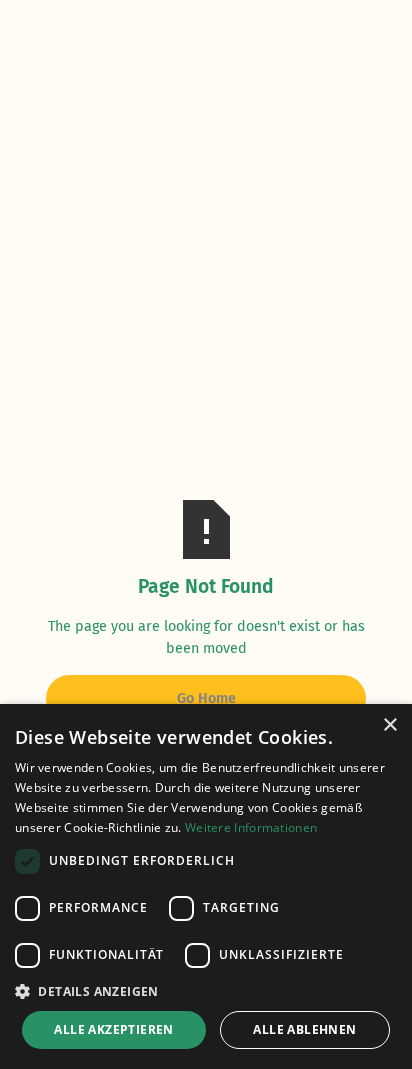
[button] (206, 991)
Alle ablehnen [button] (304, 1029)
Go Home (206, 698)
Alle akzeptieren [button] (113, 1029)
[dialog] (206, 886)
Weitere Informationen (251, 827)
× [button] (389, 725)
